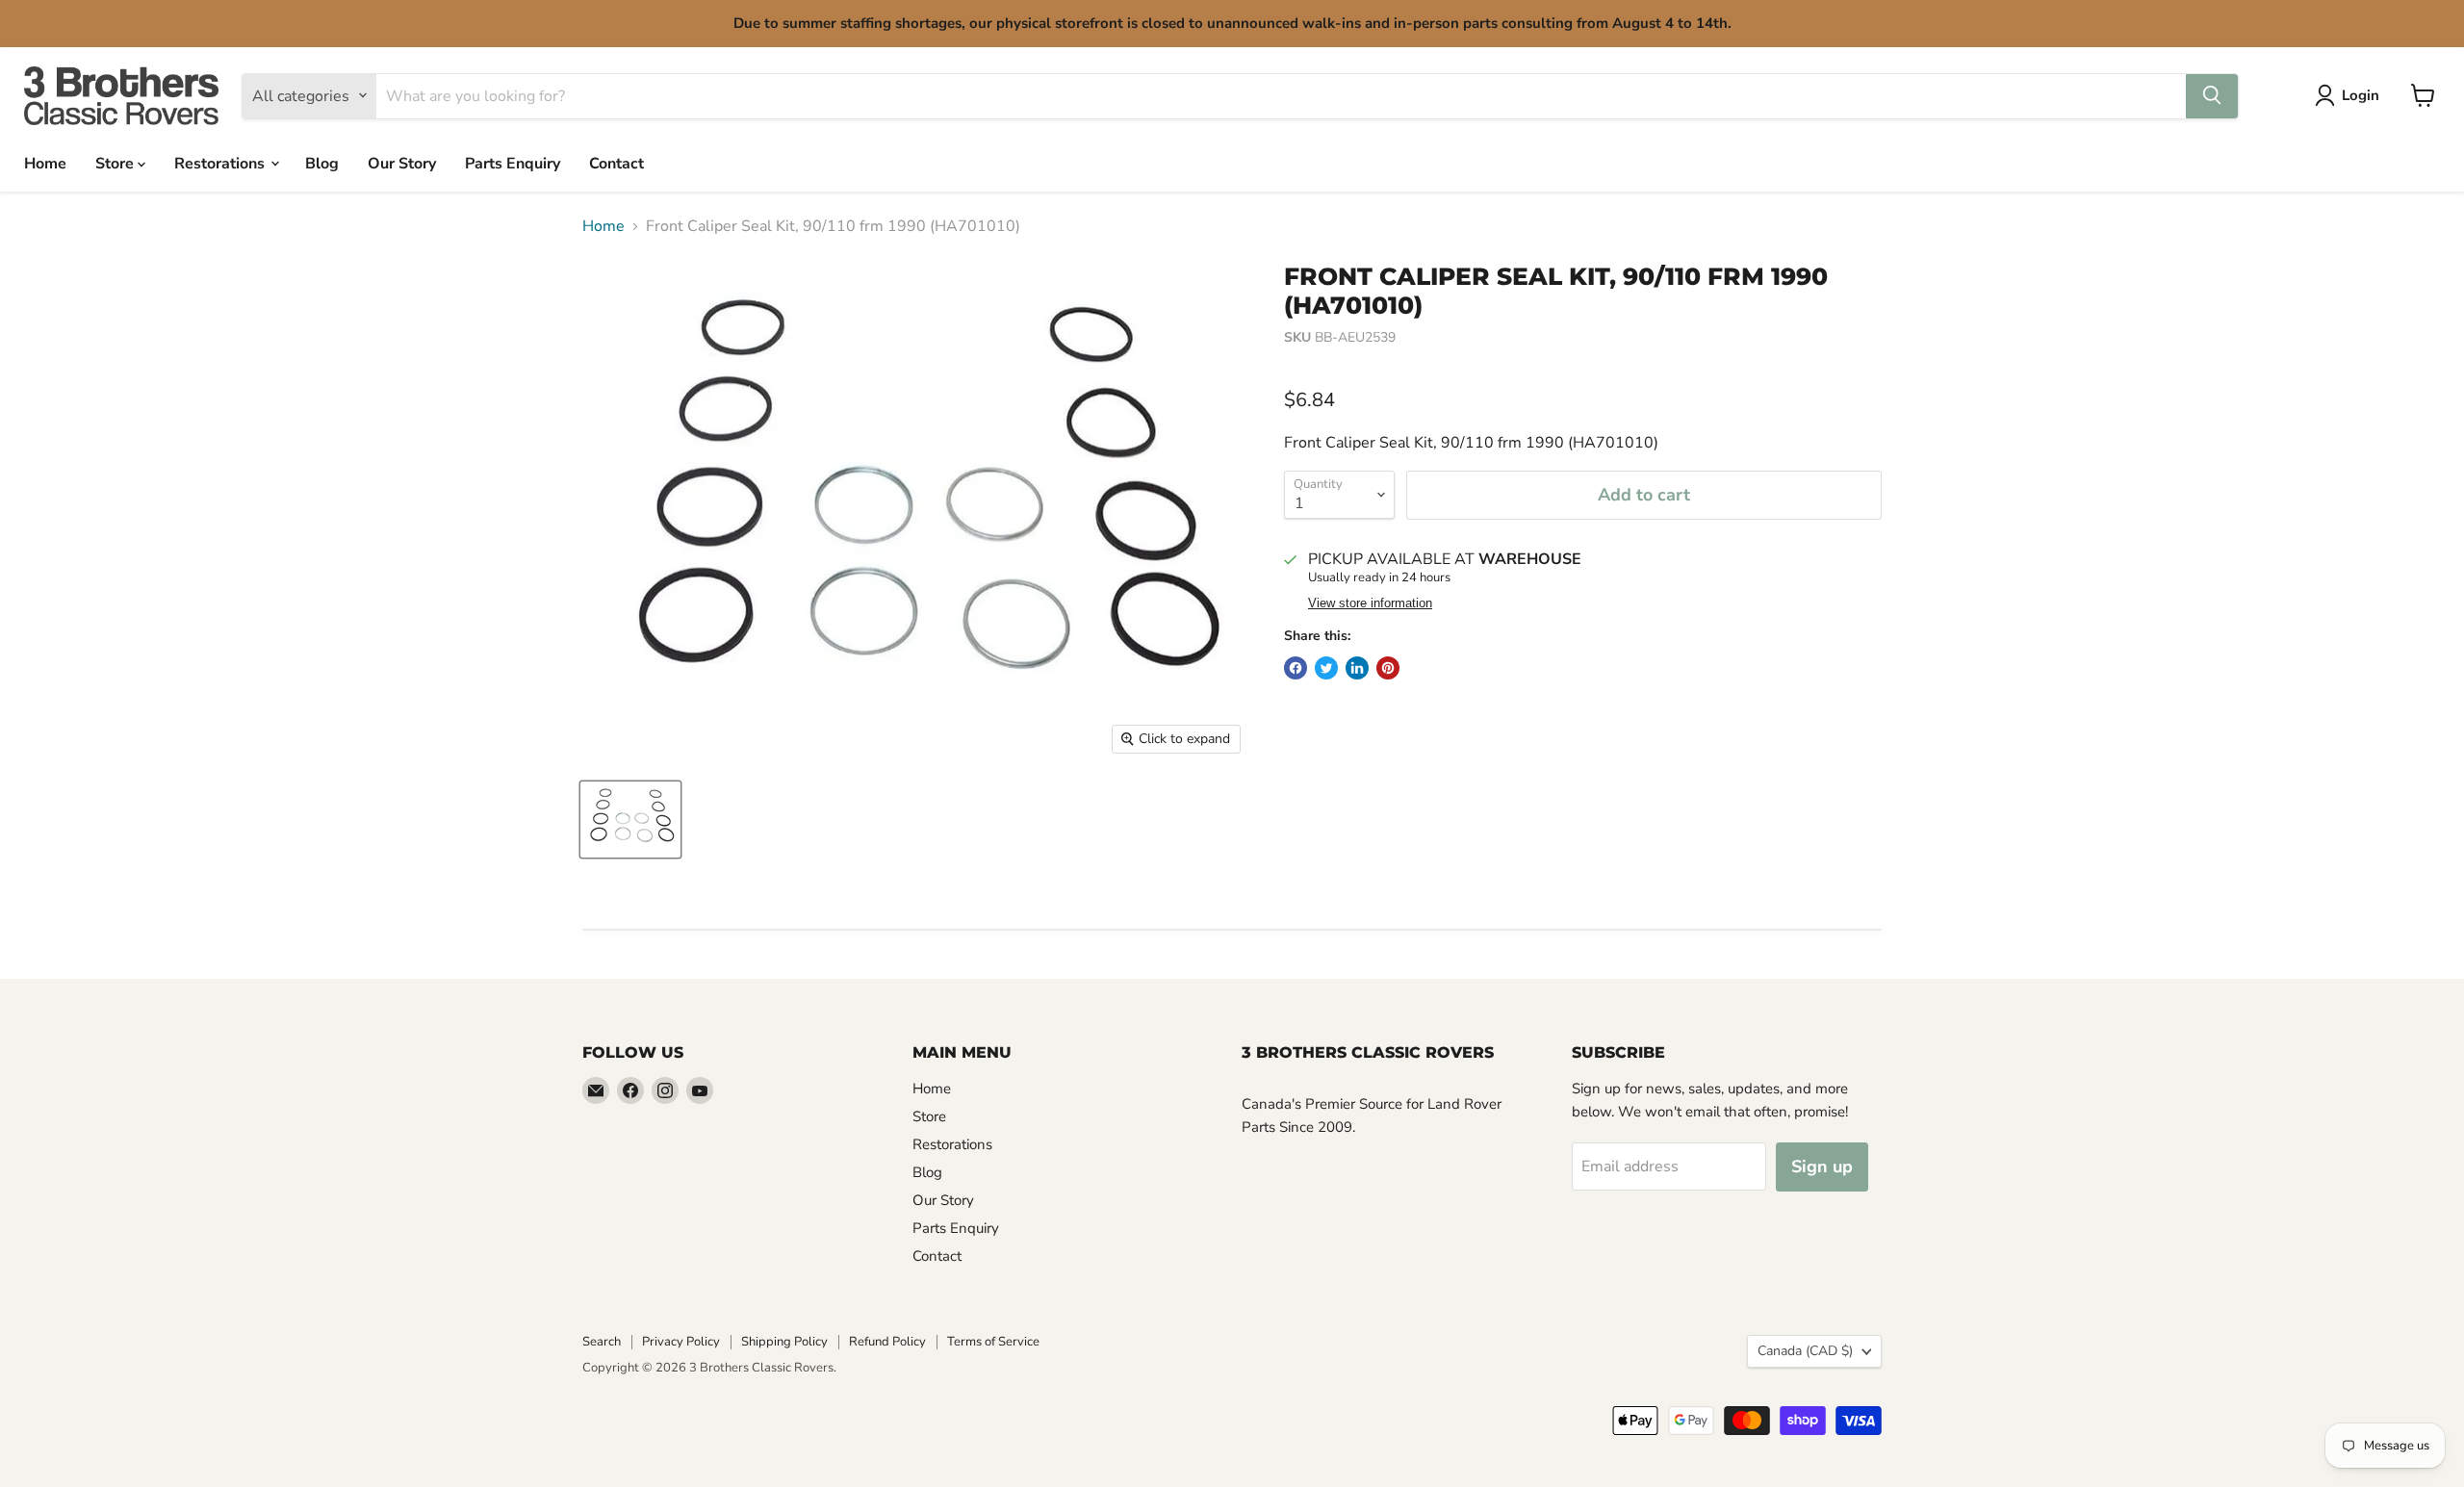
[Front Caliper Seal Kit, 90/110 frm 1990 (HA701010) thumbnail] (630, 820)
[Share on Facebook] (1296, 668)
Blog (322, 163)
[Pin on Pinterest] (1388, 668)
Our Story (402, 163)
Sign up (1822, 1167)
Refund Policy (887, 1342)
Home (45, 163)
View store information (1370, 603)
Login (2361, 95)
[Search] (2212, 95)
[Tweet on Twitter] (1326, 668)
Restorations (221, 163)
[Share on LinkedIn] (1357, 668)
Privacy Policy (681, 1342)
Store (116, 163)
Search (602, 1342)
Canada (1805, 1351)
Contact (616, 163)
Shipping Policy (784, 1342)
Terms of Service (993, 1342)
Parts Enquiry (513, 163)
